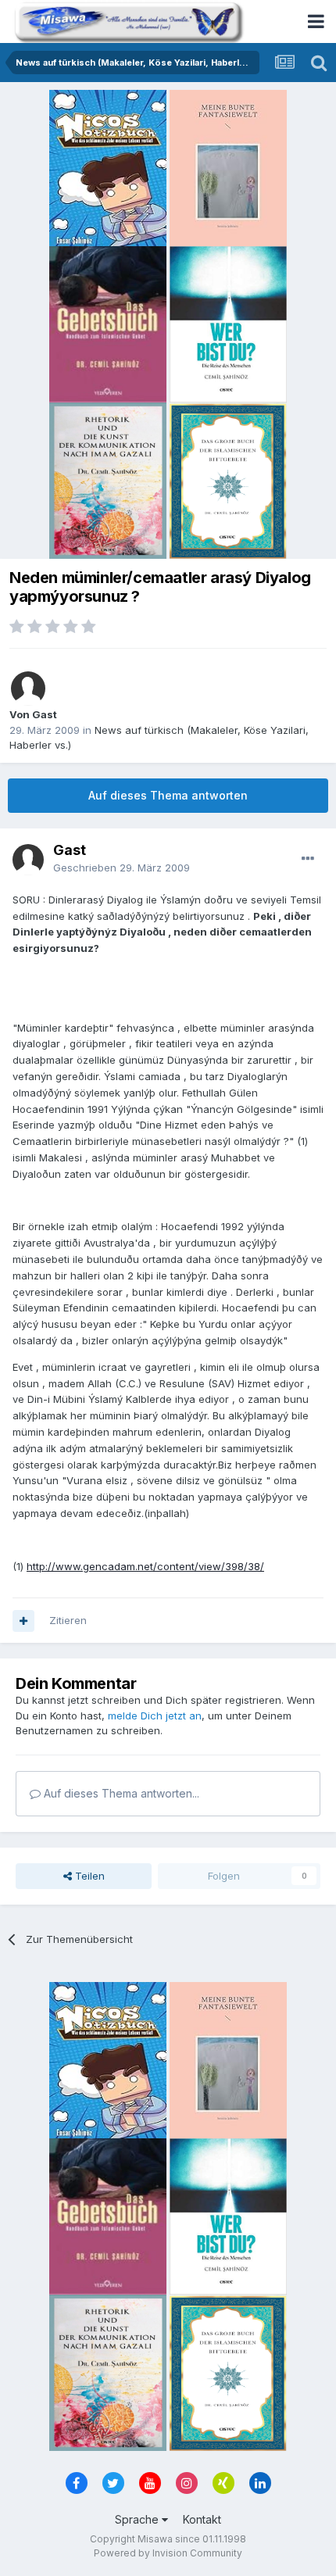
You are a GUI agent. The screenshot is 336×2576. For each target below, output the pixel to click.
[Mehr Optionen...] (308, 859)
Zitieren (68, 1620)
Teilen (88, 1876)
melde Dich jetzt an (155, 1716)
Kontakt (202, 2519)
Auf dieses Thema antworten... (120, 1793)
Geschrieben (122, 868)
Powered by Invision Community (168, 2553)
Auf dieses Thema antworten (168, 795)
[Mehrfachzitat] (23, 1621)
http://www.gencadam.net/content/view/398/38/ (145, 1566)
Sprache (138, 2519)
